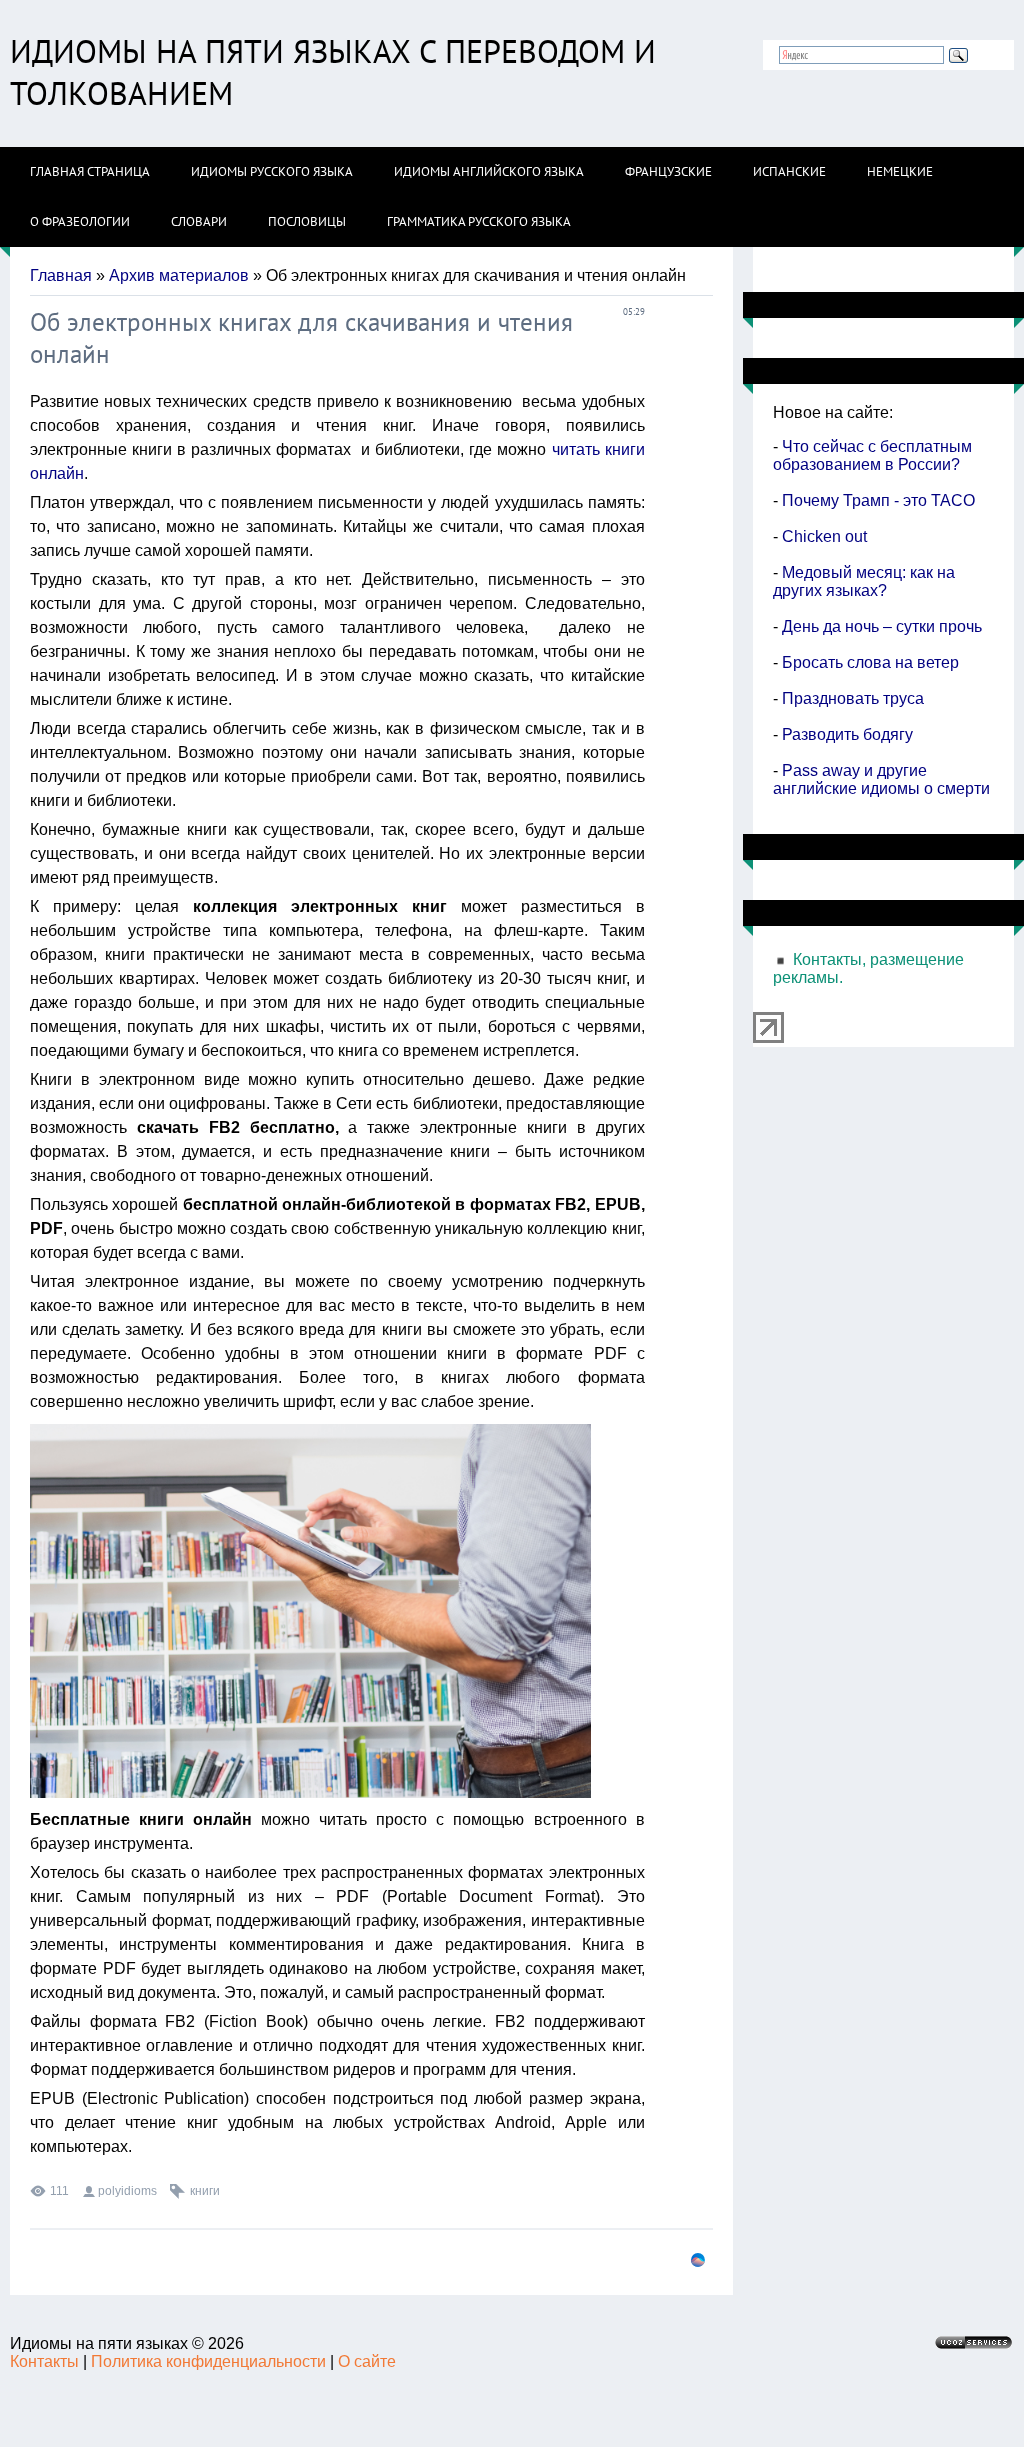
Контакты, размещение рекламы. (868, 968)
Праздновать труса (853, 698)
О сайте (367, 2361)
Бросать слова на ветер (870, 662)
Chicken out (822, 536)
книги (205, 2191)
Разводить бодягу (847, 734)
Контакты (44, 2361)
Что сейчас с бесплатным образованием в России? (872, 455)
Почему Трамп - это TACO (876, 500)
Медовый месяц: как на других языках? (864, 581)
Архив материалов (179, 275)
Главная (61, 275)
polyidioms (127, 2191)
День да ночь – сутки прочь (880, 626)
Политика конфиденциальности (208, 2361)
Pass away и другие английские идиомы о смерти (881, 779)
